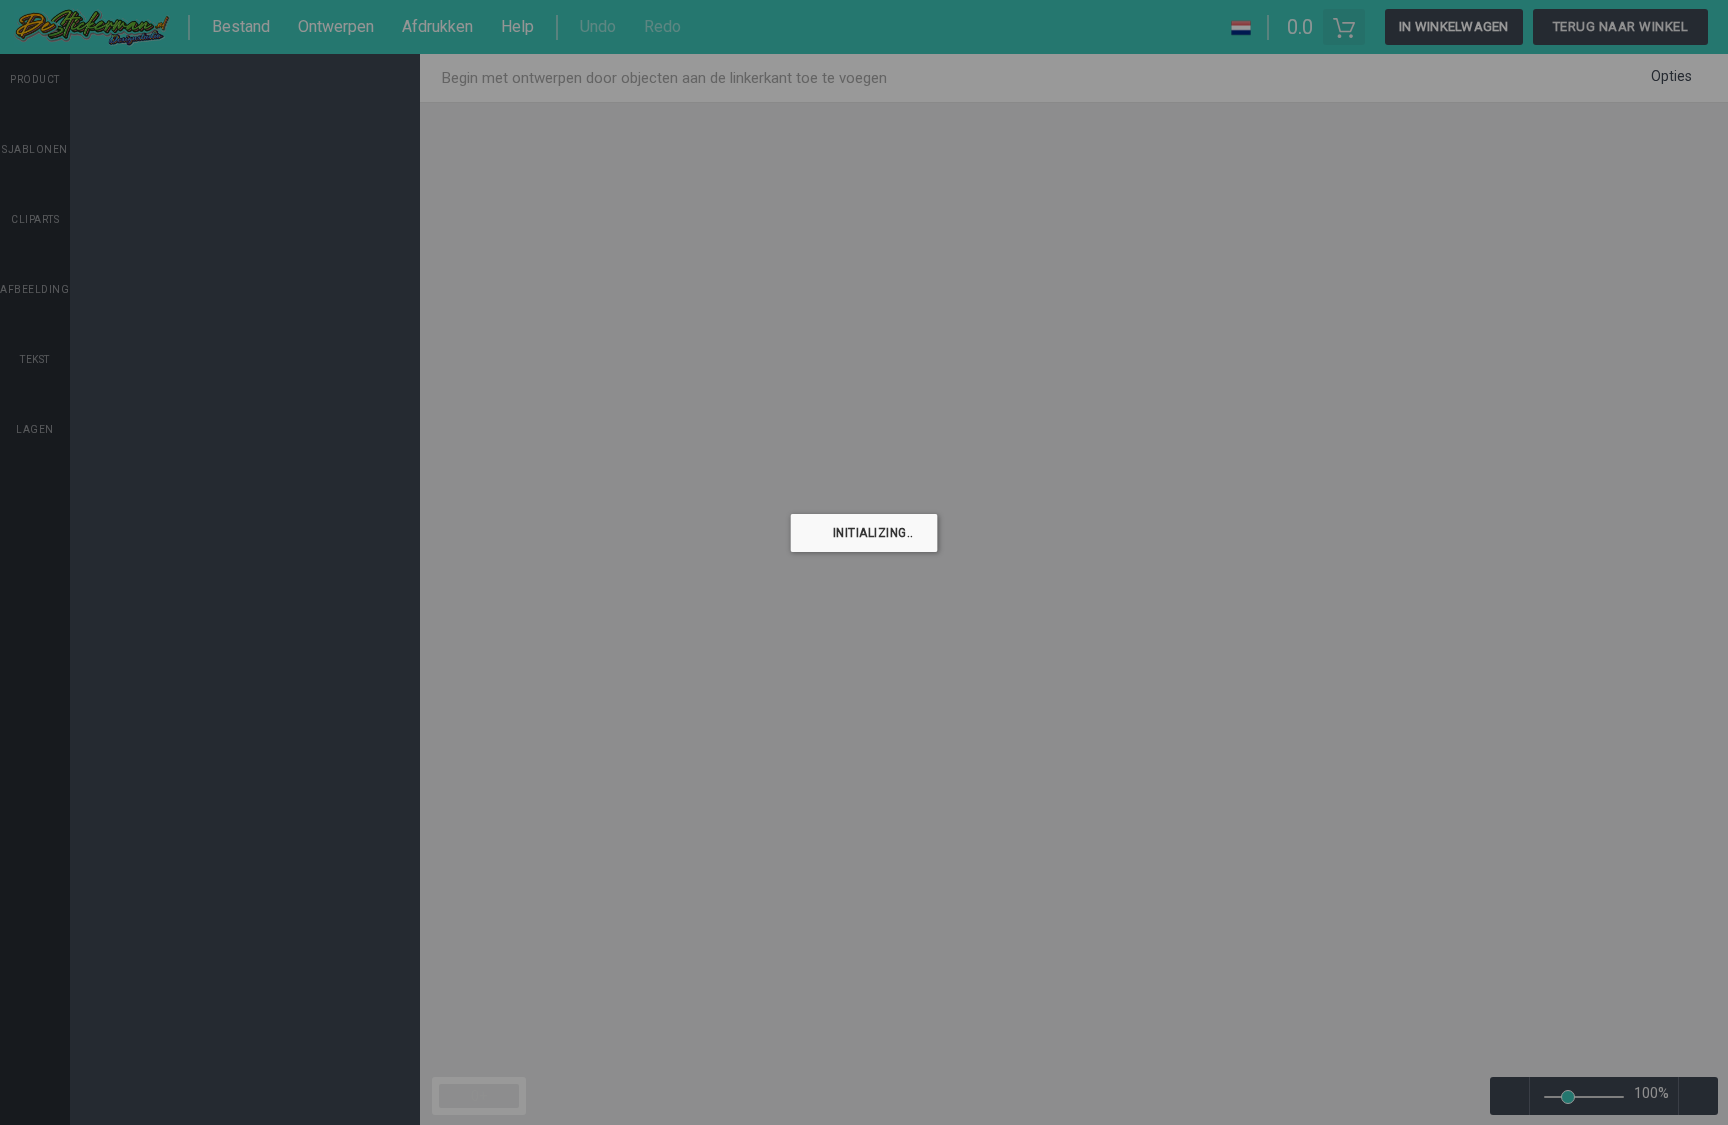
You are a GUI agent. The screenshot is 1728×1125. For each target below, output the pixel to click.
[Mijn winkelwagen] (1344, 27)
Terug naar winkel (1621, 26)
